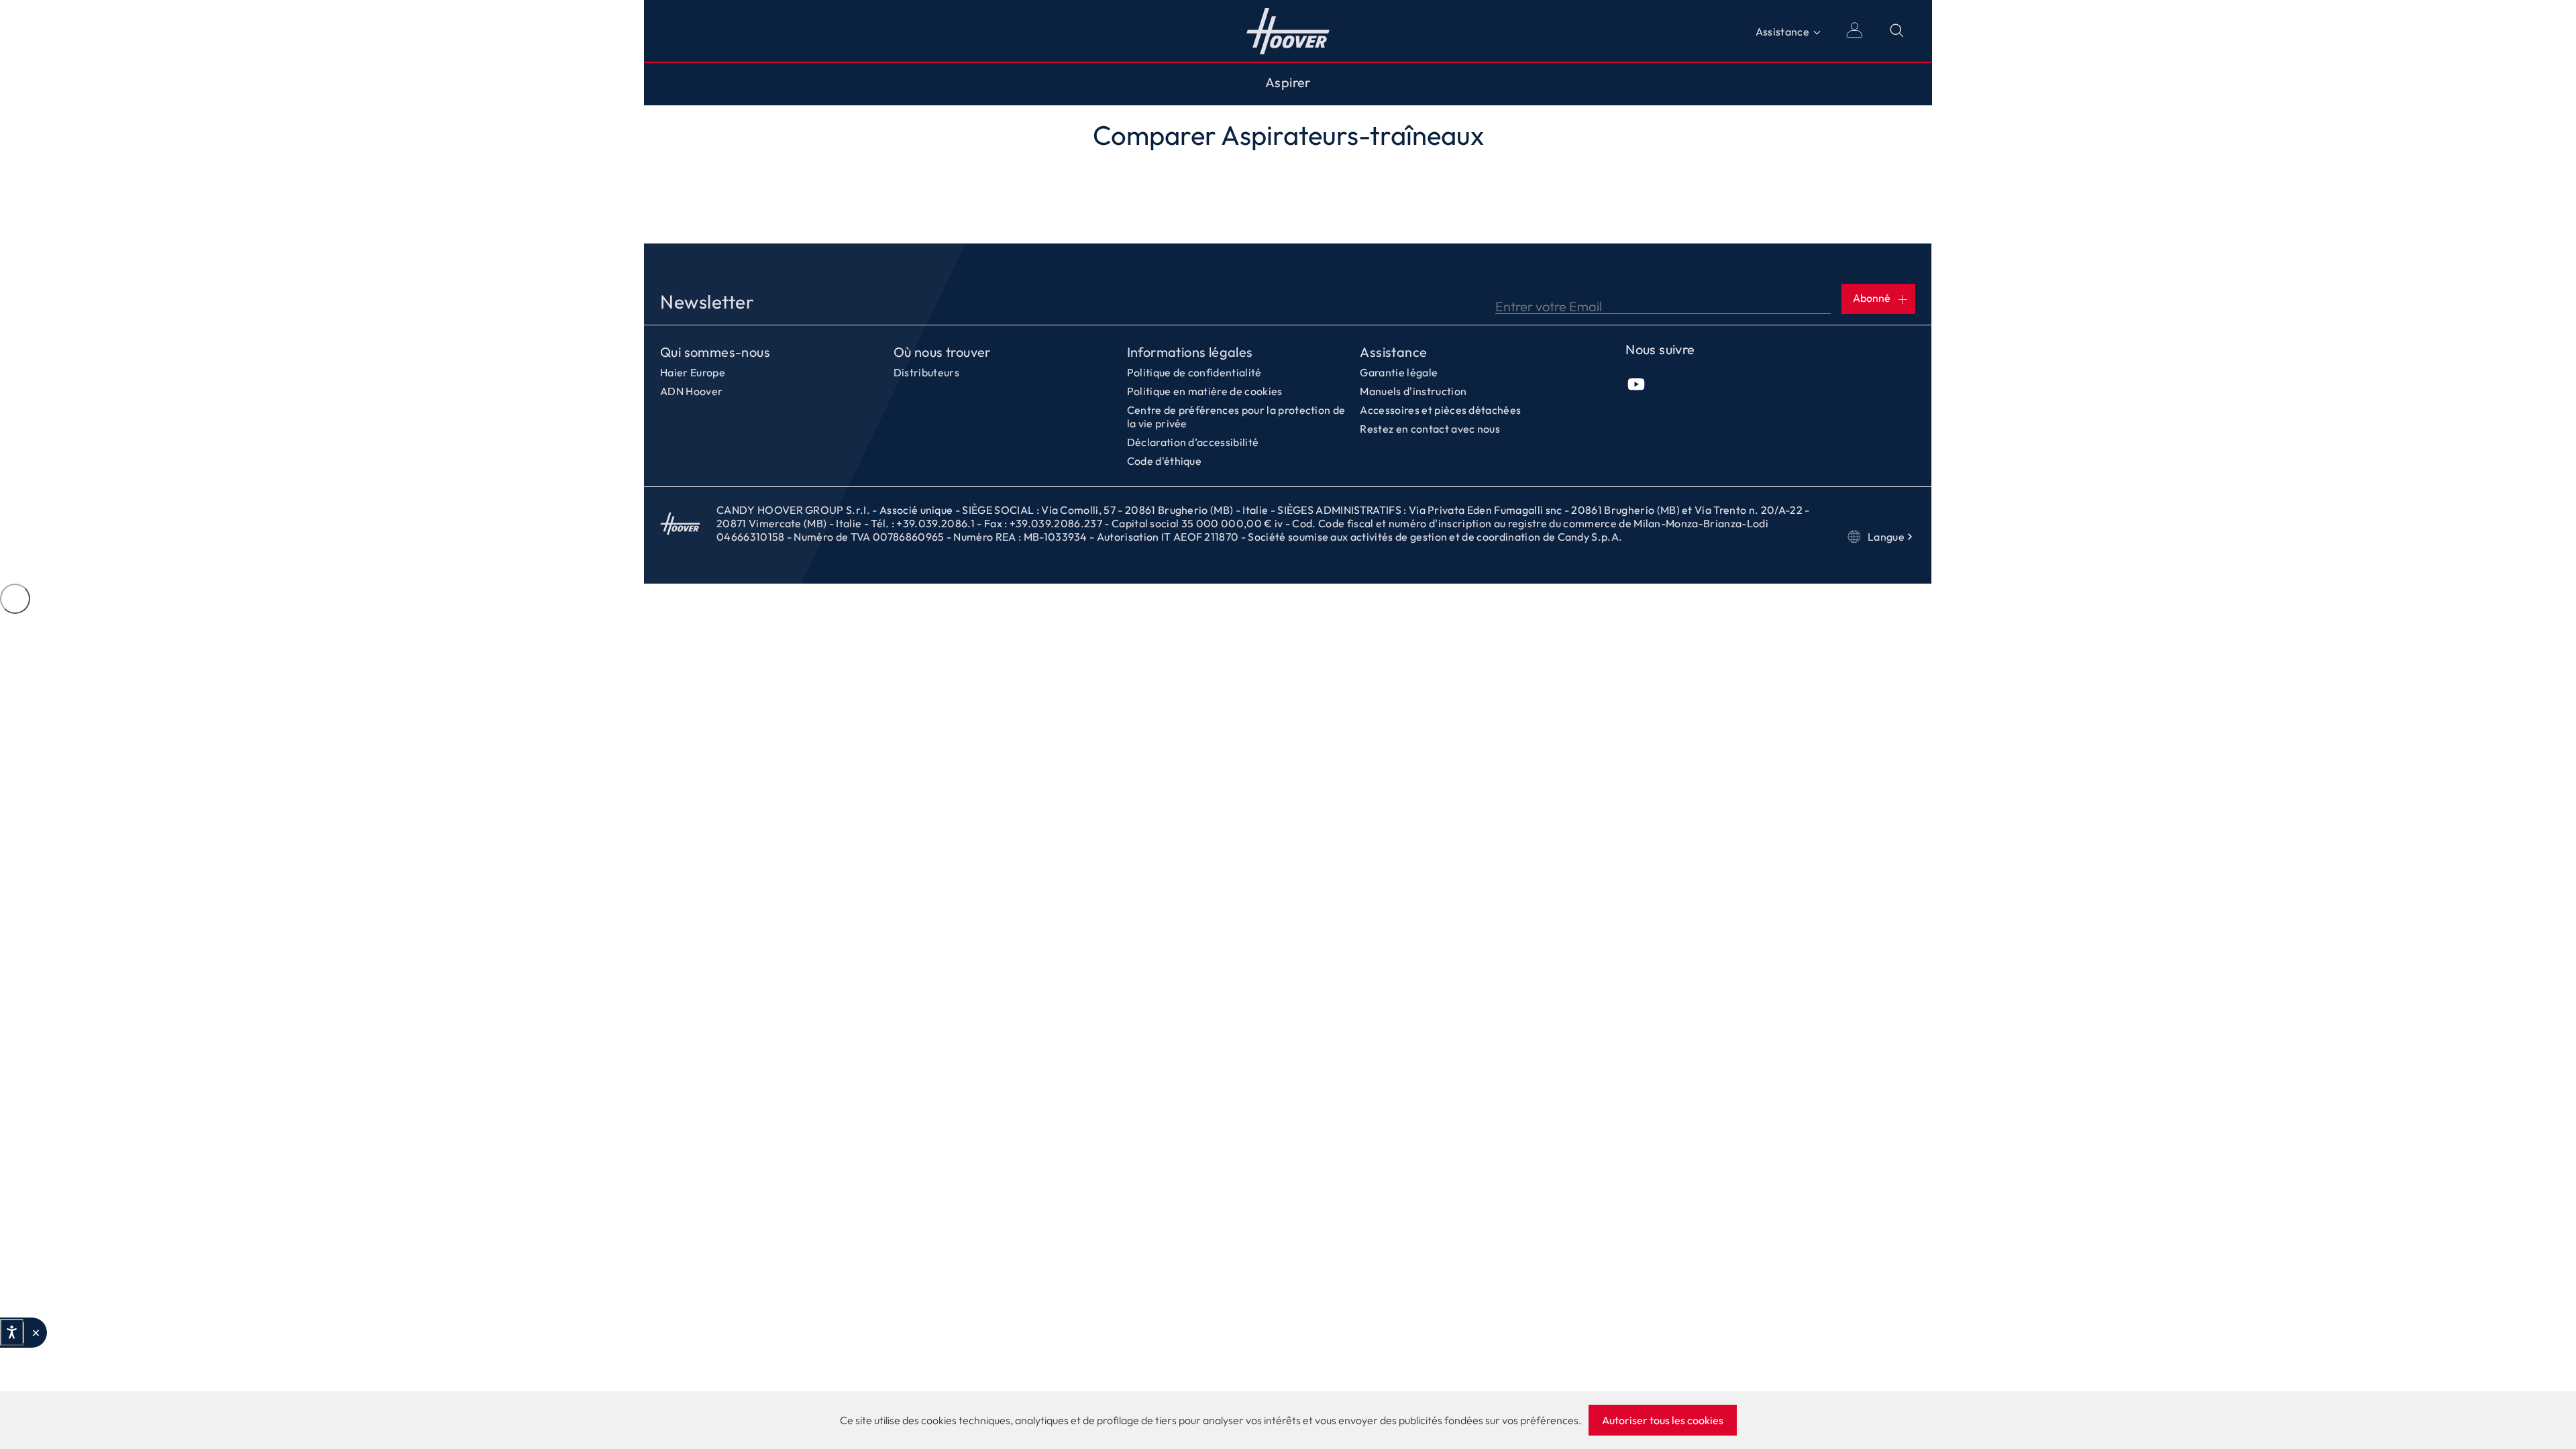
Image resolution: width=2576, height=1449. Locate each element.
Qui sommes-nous (715, 352)
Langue (1886, 537)
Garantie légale (1399, 372)
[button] (35, 1333)
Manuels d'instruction (1413, 391)
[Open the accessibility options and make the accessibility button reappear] (15, 599)
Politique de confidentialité (1194, 372)
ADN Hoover (691, 391)
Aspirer (1288, 83)
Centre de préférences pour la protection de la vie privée (1236, 417)
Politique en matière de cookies (1205, 391)
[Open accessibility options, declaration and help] (12, 1332)
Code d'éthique (1164, 461)
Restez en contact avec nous (1430, 429)
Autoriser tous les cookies (1663, 1420)
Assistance (1782, 32)
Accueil (1288, 31)
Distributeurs (926, 372)
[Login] (1854, 31)
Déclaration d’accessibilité (1193, 442)
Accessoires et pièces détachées (1440, 410)
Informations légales (1190, 352)
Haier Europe (693, 372)
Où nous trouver (942, 352)
